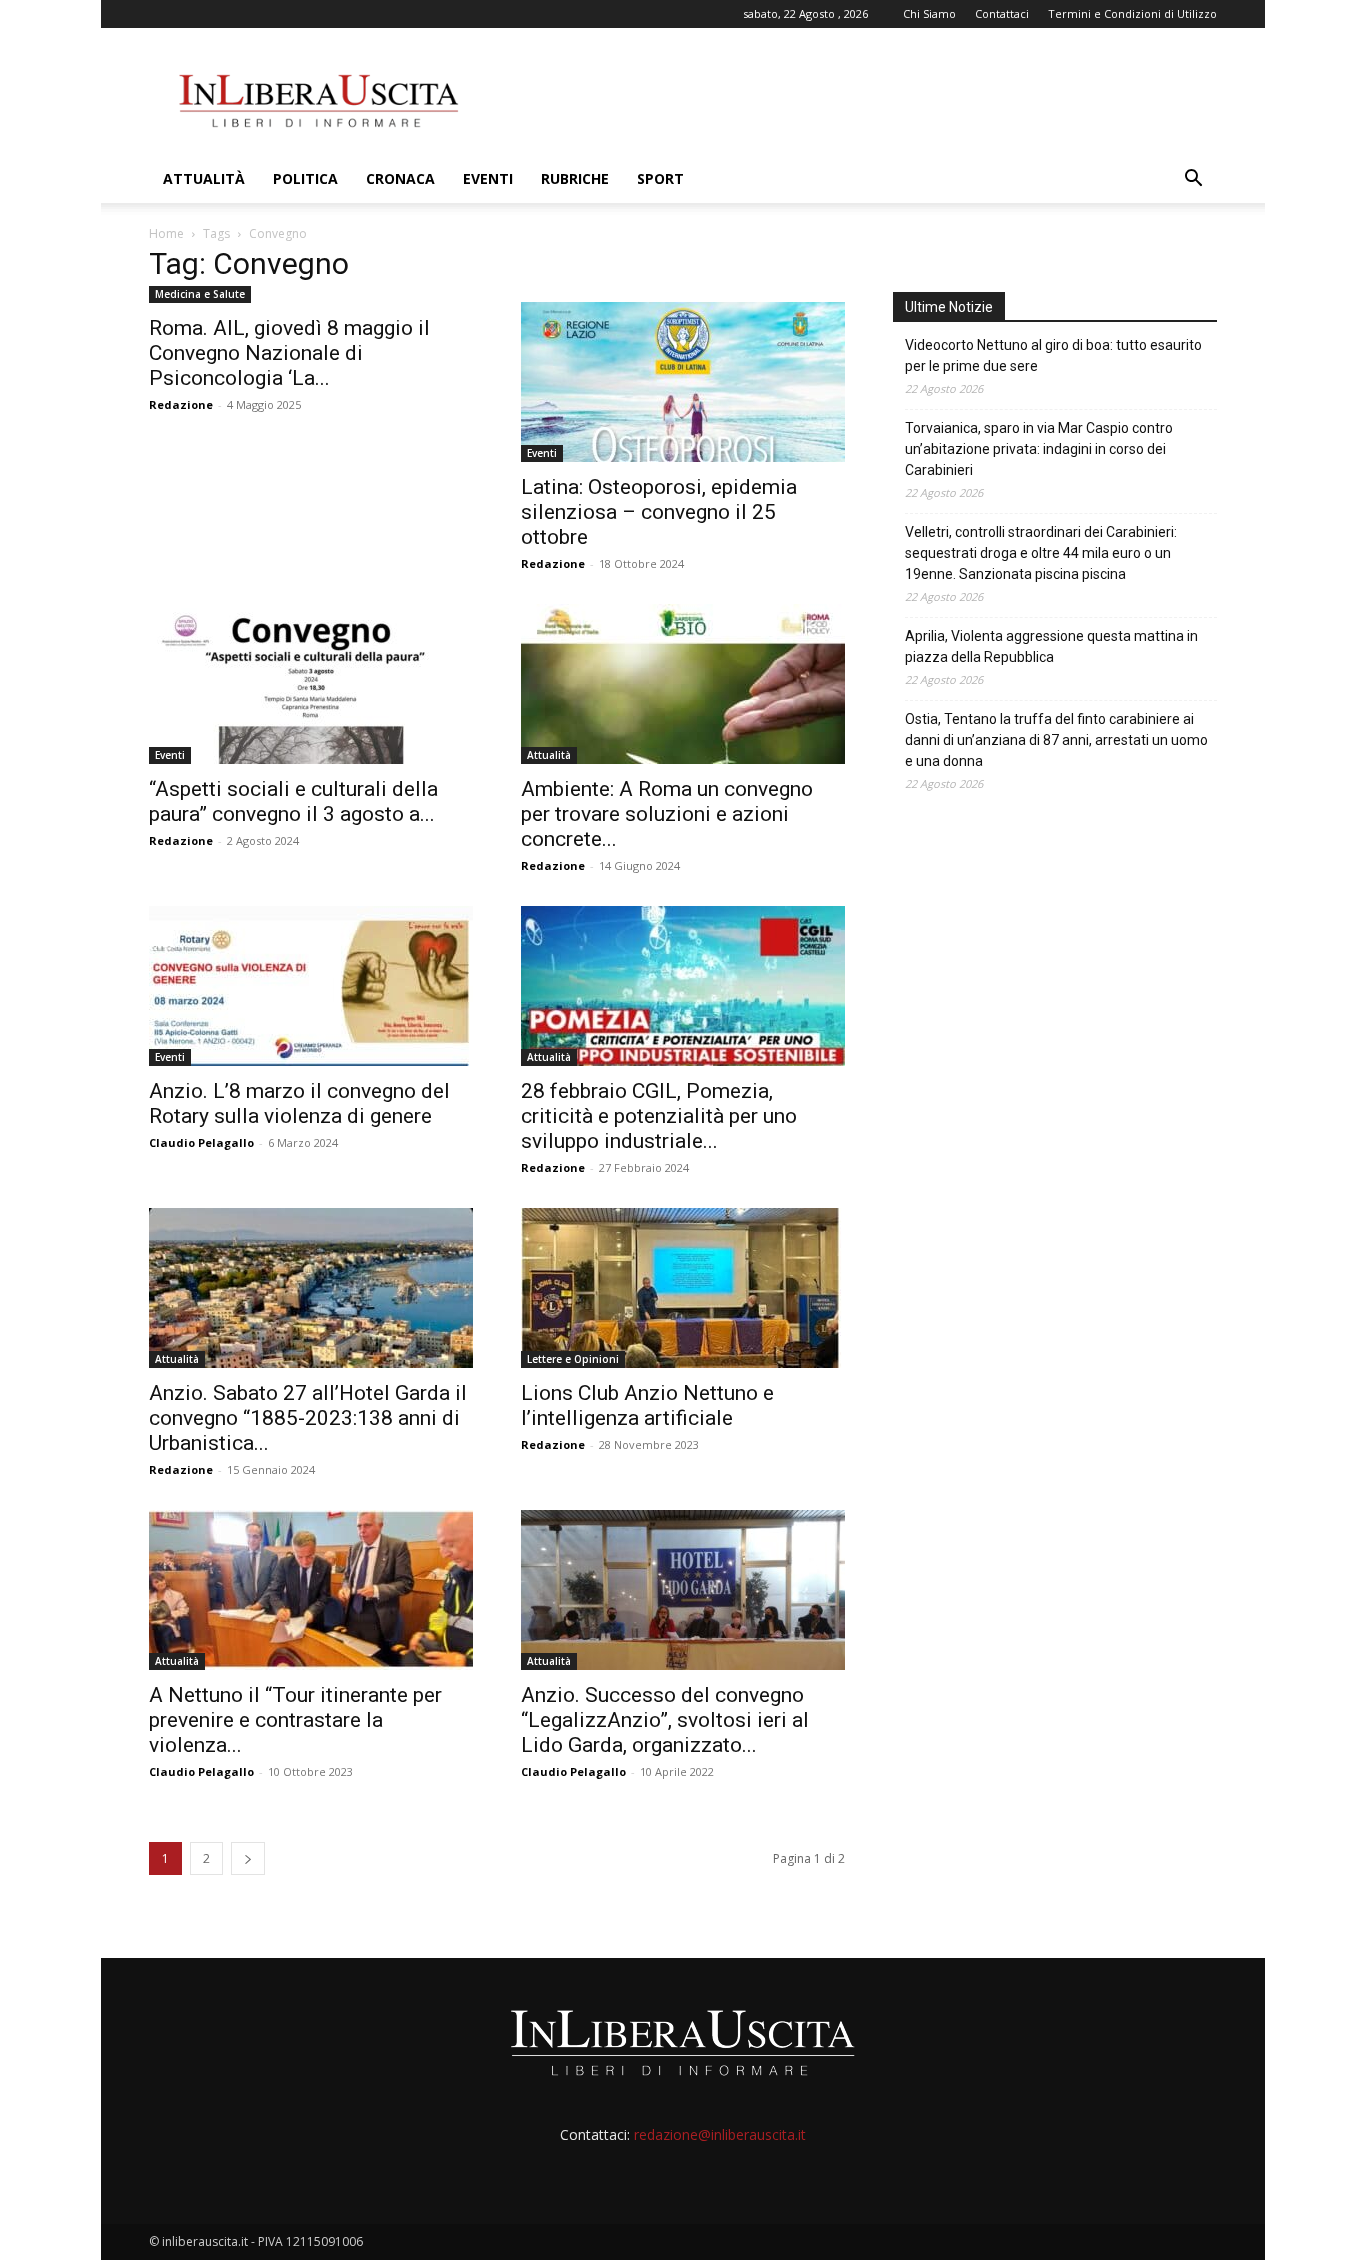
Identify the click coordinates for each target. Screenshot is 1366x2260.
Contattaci (1002, 13)
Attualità (204, 178)
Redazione (181, 404)
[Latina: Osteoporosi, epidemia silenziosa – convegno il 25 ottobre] (683, 382)
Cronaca (400, 178)
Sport (660, 178)
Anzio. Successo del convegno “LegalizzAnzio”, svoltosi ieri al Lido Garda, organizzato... (665, 1720)
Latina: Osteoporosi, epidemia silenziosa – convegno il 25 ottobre (659, 512)
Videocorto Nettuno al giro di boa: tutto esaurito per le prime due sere (1053, 355)
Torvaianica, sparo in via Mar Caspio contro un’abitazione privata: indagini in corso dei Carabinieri (1039, 449)
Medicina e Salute (200, 294)
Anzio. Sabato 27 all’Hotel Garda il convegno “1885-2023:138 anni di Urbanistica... (308, 1418)
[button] (1193, 180)
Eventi (488, 178)
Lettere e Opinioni (573, 1359)
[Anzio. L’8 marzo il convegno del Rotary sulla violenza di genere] (311, 986)
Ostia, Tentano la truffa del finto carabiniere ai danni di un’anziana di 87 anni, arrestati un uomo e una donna (1056, 740)
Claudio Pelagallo (201, 1142)
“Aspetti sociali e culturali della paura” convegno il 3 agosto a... (293, 801)
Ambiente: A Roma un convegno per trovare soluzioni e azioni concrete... (667, 814)
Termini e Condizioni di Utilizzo (1132, 13)
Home (166, 233)
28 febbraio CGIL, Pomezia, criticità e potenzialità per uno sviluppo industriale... (659, 1116)
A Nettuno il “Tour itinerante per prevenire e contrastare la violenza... (295, 1720)
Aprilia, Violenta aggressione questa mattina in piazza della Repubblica (1051, 646)
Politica (305, 178)
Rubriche (575, 178)
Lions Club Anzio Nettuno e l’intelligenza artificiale (647, 1405)
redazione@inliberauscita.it (720, 2134)
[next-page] (248, 1858)
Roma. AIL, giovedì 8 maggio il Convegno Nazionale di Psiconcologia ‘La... (289, 353)
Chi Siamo (929, 13)
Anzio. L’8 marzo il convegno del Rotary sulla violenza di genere (299, 1103)
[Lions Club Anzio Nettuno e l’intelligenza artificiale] (683, 1288)
